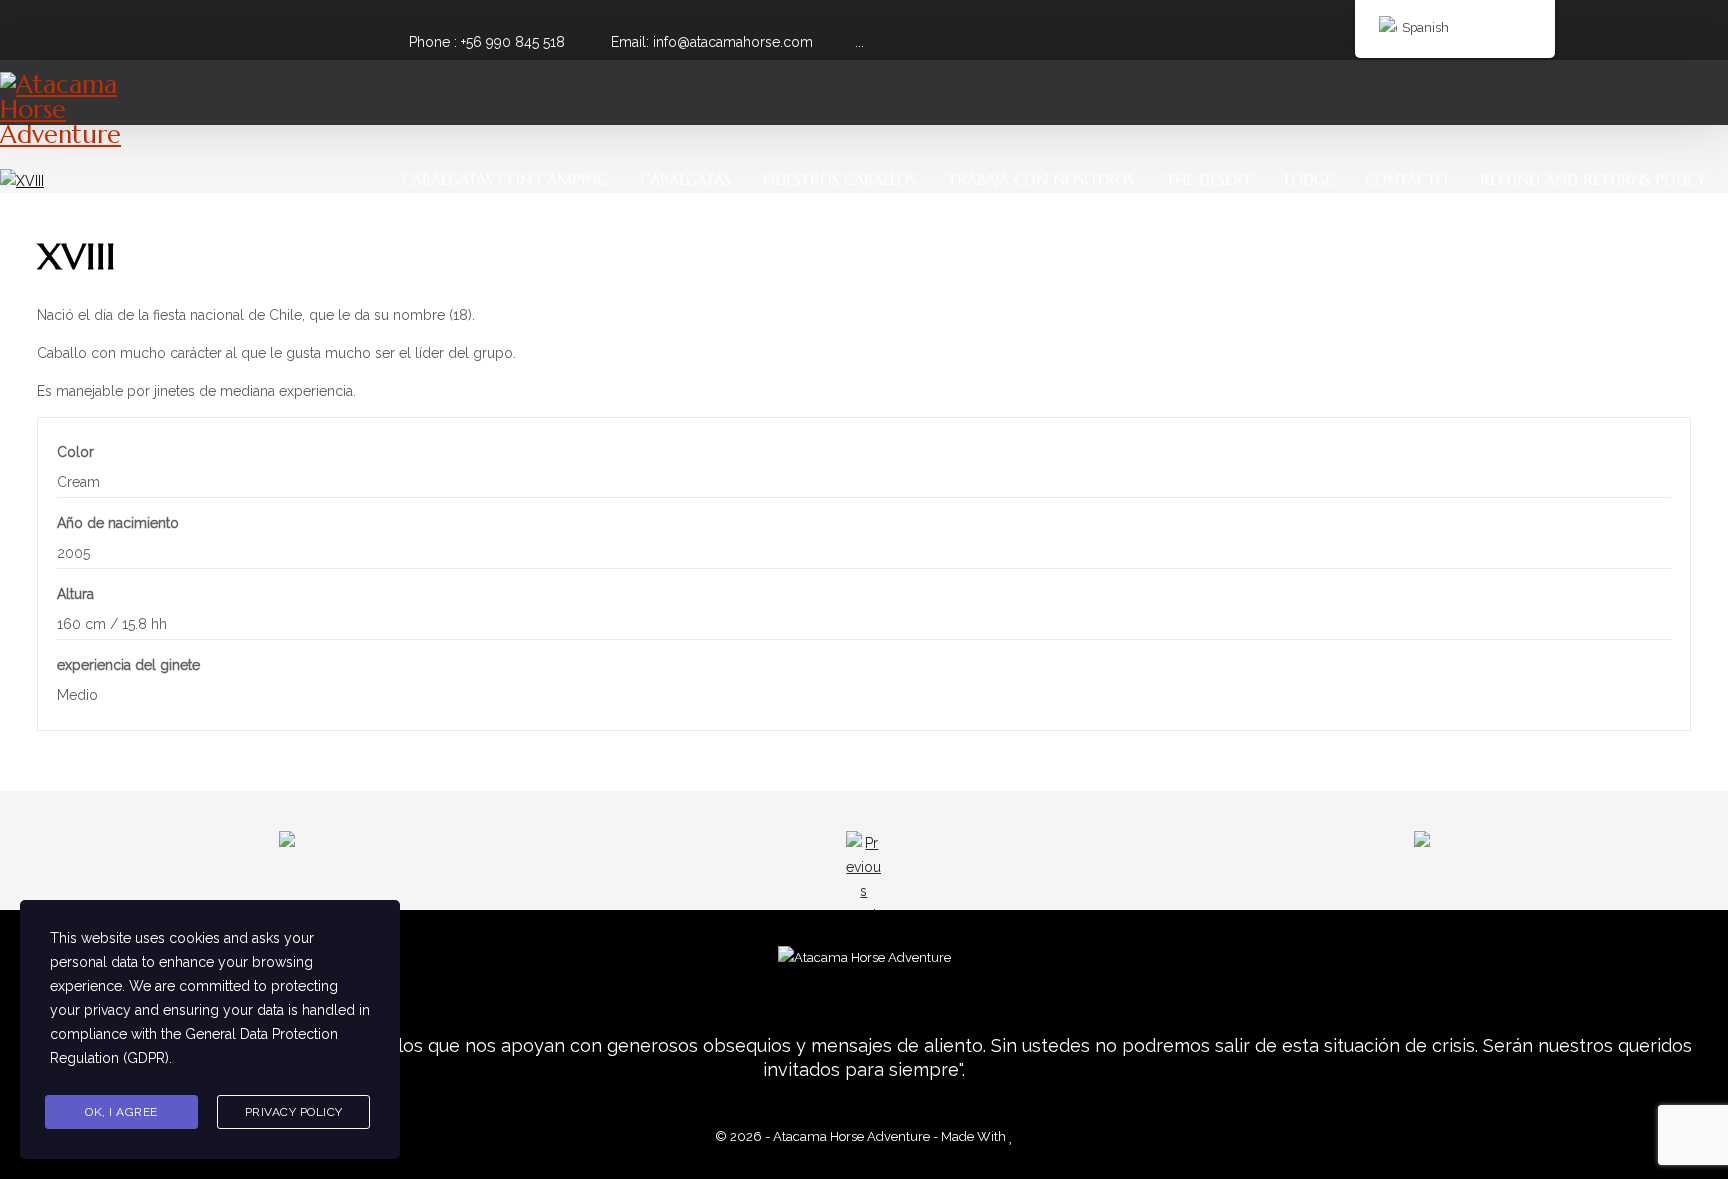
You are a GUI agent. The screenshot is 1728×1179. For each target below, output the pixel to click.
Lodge (1308, 179)
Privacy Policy (294, 1112)
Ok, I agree (121, 1112)
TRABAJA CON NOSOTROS (1041, 179)
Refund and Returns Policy (1593, 179)
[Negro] (474, 855)
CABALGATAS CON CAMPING (505, 179)
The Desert (1209, 179)
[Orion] (1254, 855)
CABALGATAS (685, 179)
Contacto (1406, 179)
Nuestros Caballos (839, 179)
